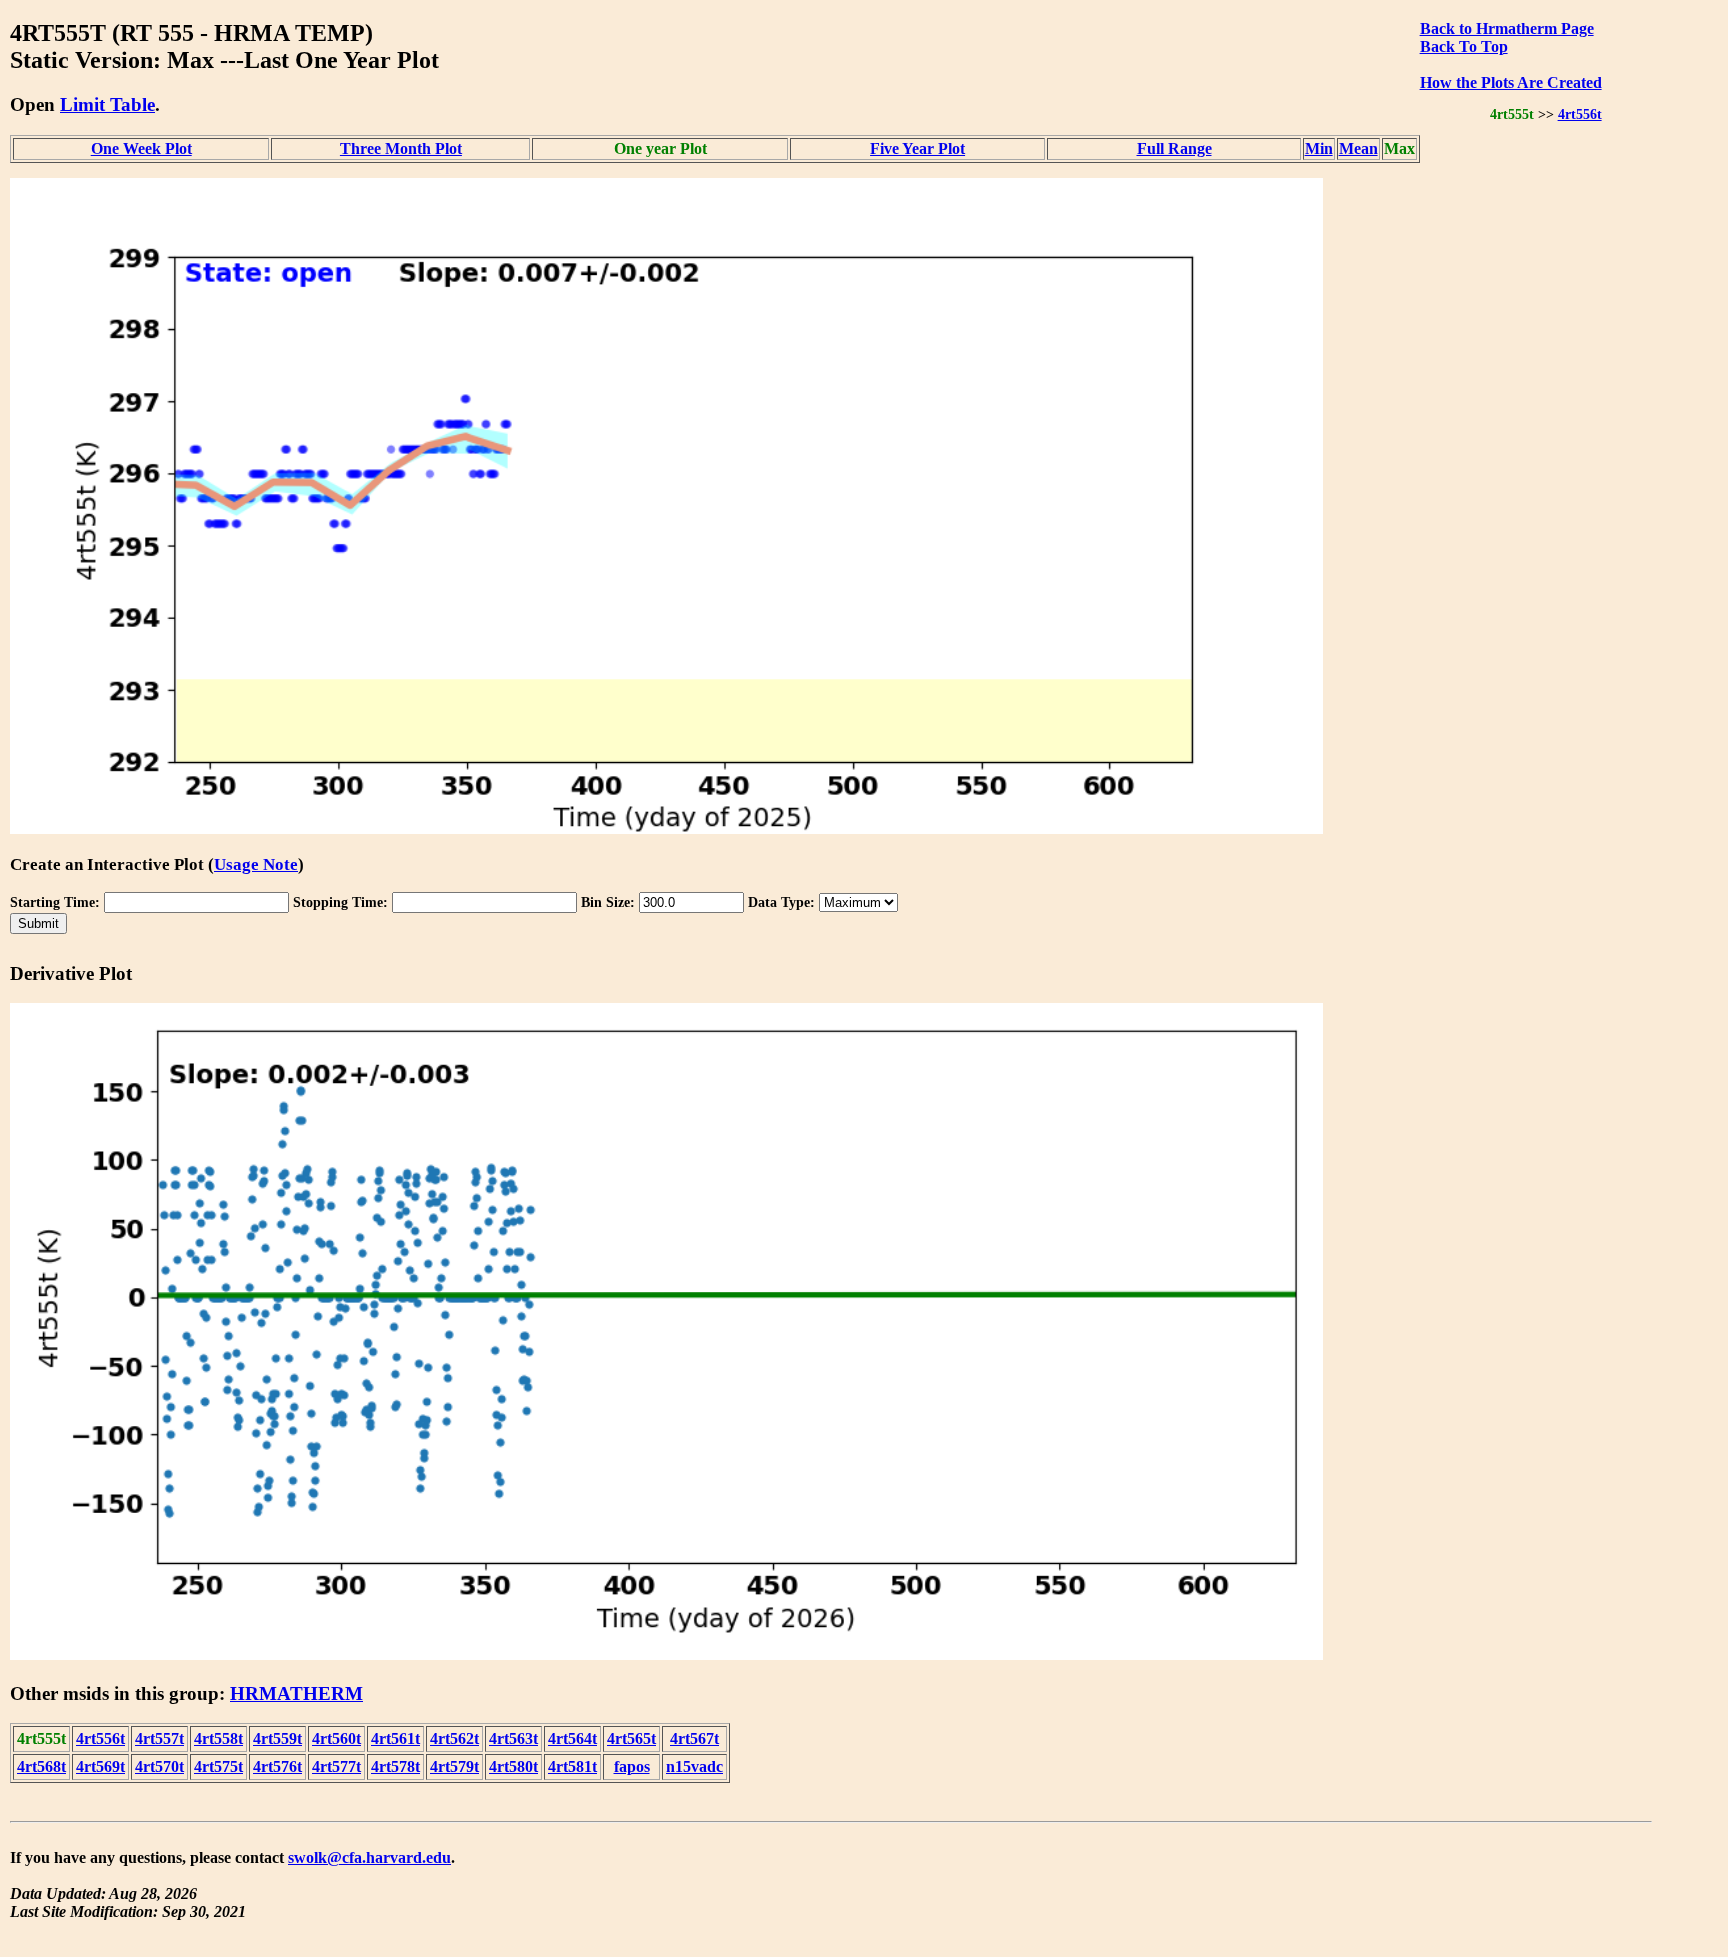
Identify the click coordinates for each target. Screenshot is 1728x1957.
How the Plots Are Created (1511, 82)
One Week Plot (141, 148)
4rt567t (694, 1738)
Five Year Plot (917, 148)
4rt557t (159, 1738)
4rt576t (277, 1766)
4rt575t (218, 1766)
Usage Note (256, 864)
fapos (632, 1766)
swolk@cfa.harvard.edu (369, 1857)
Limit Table (107, 104)
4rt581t (572, 1766)
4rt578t (395, 1766)
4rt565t (631, 1738)
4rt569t (100, 1766)
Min (1319, 148)
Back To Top (1464, 46)
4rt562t (454, 1738)
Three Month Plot (401, 148)
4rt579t (454, 1766)
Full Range (1174, 148)
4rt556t (1580, 114)
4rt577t (336, 1766)
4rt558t (218, 1738)
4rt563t (513, 1738)
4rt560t (336, 1738)
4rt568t (41, 1766)
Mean (1358, 148)
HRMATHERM (296, 1693)
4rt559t (277, 1738)
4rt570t (159, 1766)
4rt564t (572, 1738)
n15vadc (694, 1766)
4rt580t (513, 1766)
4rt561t (395, 1738)
